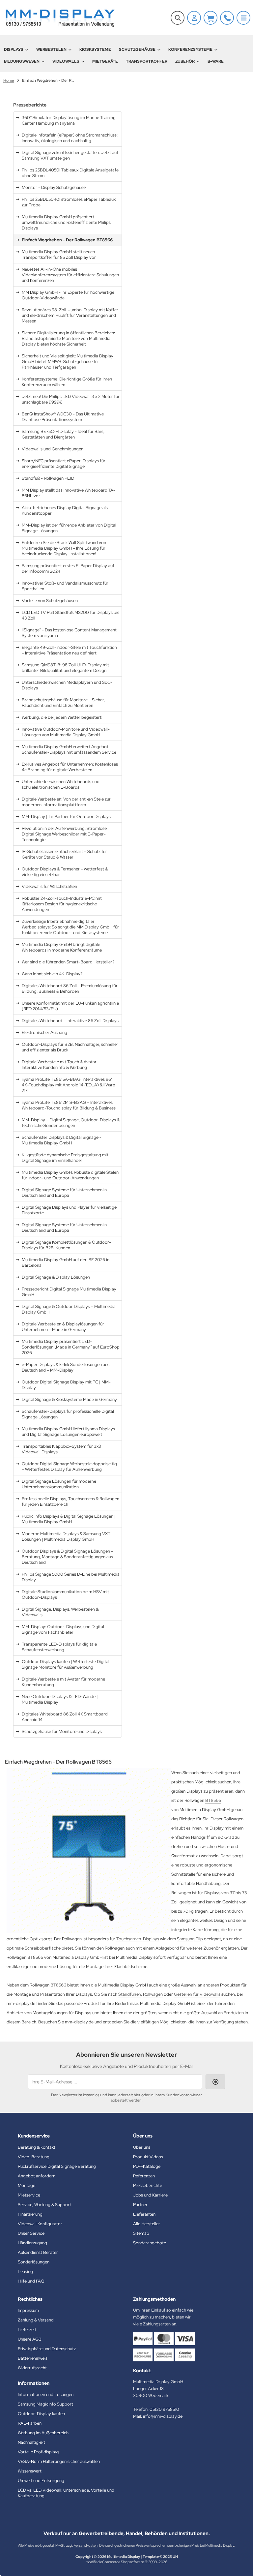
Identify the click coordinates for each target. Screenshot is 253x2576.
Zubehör (185, 61)
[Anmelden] (194, 18)
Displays (14, 49)
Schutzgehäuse (137, 49)
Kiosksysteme (95, 49)
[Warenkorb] (211, 18)
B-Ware (216, 61)
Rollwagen (153, 1994)
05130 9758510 (164, 2409)
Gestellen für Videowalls (197, 1994)
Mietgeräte (105, 61)
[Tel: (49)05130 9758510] (227, 18)
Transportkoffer (147, 61)
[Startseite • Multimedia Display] (59, 18)
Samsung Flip (190, 1939)
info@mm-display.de (163, 2416)
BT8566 (213, 1800)
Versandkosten (86, 2545)
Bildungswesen (22, 61)
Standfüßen (130, 1994)
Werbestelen (51, 49)
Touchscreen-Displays (138, 1939)
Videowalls (66, 61)
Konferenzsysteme (190, 49)
